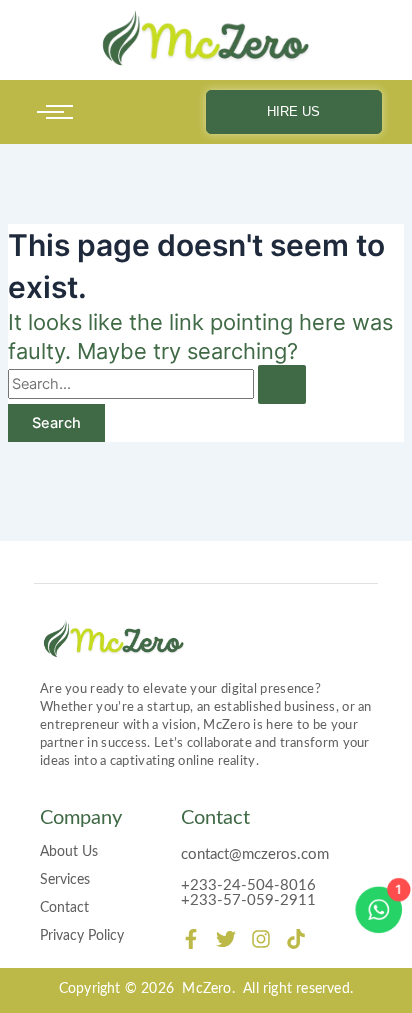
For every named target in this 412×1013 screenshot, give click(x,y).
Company (81, 818)
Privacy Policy (82, 936)
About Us (69, 852)
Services (65, 880)
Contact (64, 908)
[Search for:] (157, 384)
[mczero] (206, 39)
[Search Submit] (282, 384)
